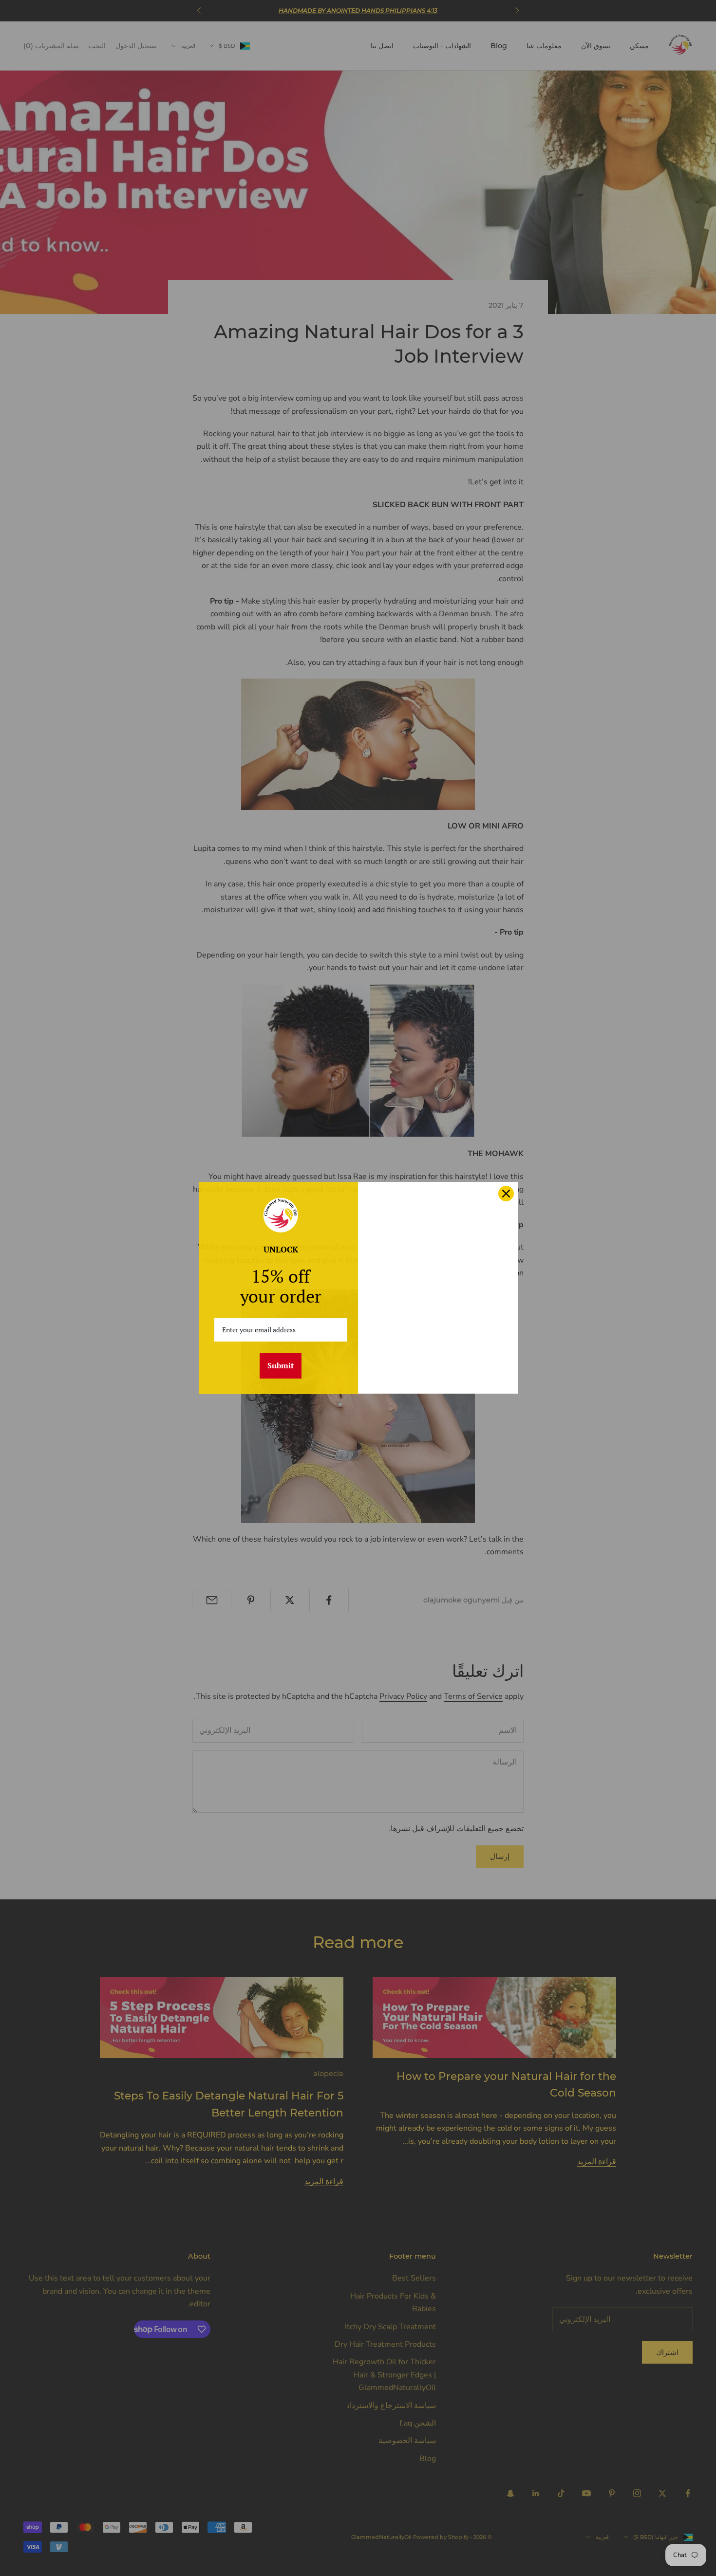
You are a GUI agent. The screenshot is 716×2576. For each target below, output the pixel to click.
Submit (281, 1365)
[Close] (506, 1194)
